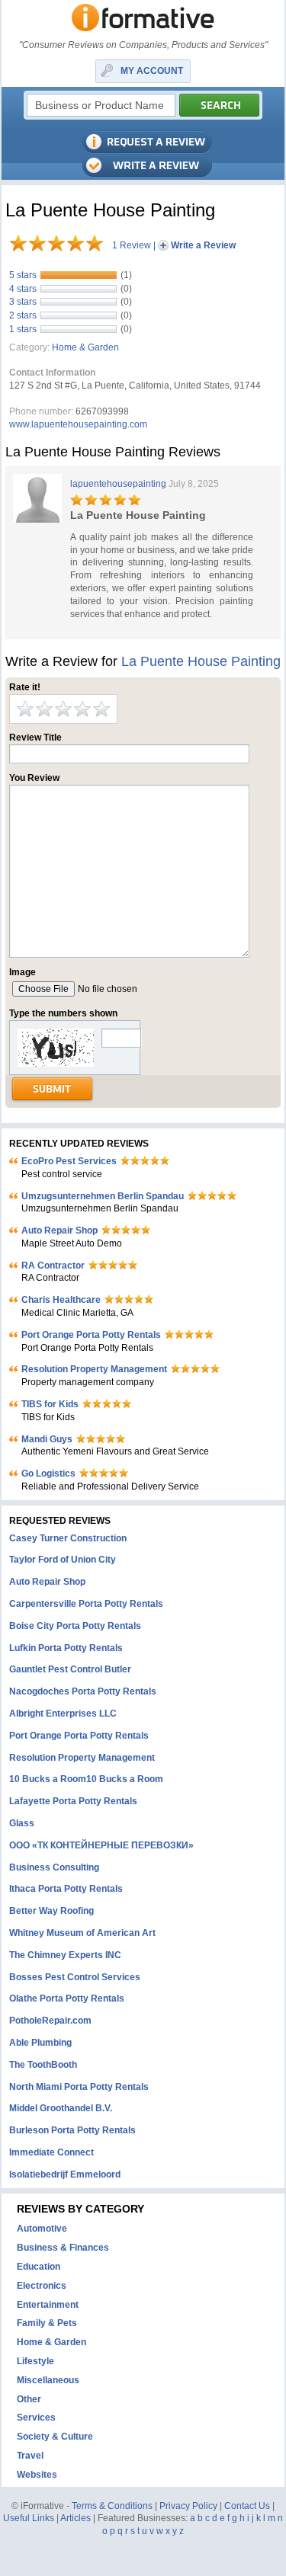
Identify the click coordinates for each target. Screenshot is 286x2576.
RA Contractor (53, 1266)
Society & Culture (55, 2437)
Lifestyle (35, 2361)
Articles (76, 2518)
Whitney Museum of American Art (82, 1933)
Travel (30, 2456)
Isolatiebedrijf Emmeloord (65, 2174)
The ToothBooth (43, 2065)
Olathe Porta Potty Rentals (67, 1998)
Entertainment (48, 2305)
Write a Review (203, 245)
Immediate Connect (51, 2152)
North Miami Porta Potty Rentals (79, 2087)
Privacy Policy (188, 2506)
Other (29, 2399)
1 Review (132, 245)
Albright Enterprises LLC (63, 1714)
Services (36, 2418)
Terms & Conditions (112, 2506)
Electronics (42, 2286)
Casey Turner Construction (68, 1538)
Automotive (42, 2229)
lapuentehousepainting (118, 484)
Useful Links (29, 2518)
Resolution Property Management (94, 1369)
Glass (22, 1823)
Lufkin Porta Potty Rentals (66, 1648)
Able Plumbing (40, 2043)
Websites (37, 2475)
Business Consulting (54, 1867)
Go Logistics (48, 1474)
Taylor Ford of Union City (63, 1560)
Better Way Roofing (51, 1911)
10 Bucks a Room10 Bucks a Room (86, 1779)
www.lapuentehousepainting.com (78, 424)
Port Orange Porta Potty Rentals (91, 1335)
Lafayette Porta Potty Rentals (73, 1801)
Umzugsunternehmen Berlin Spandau (103, 1196)
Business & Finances (63, 2248)
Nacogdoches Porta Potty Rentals (83, 1691)
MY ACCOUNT (152, 71)
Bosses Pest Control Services (75, 1977)
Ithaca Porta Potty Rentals (66, 1889)
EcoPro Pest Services (69, 1161)
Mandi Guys (47, 1439)
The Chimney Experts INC (65, 1955)
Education (39, 2267)
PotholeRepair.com (50, 2021)
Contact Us (247, 2506)
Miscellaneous (48, 2380)
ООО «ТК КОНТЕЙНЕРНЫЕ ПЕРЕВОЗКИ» (101, 1845)
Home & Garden (85, 347)
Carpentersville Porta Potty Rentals (86, 1604)
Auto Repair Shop (59, 1230)
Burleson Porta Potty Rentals (72, 2130)
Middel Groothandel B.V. (61, 2108)
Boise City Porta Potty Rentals (75, 1626)
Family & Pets (47, 2323)
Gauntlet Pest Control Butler (70, 1669)
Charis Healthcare (61, 1300)
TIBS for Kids (50, 1404)
